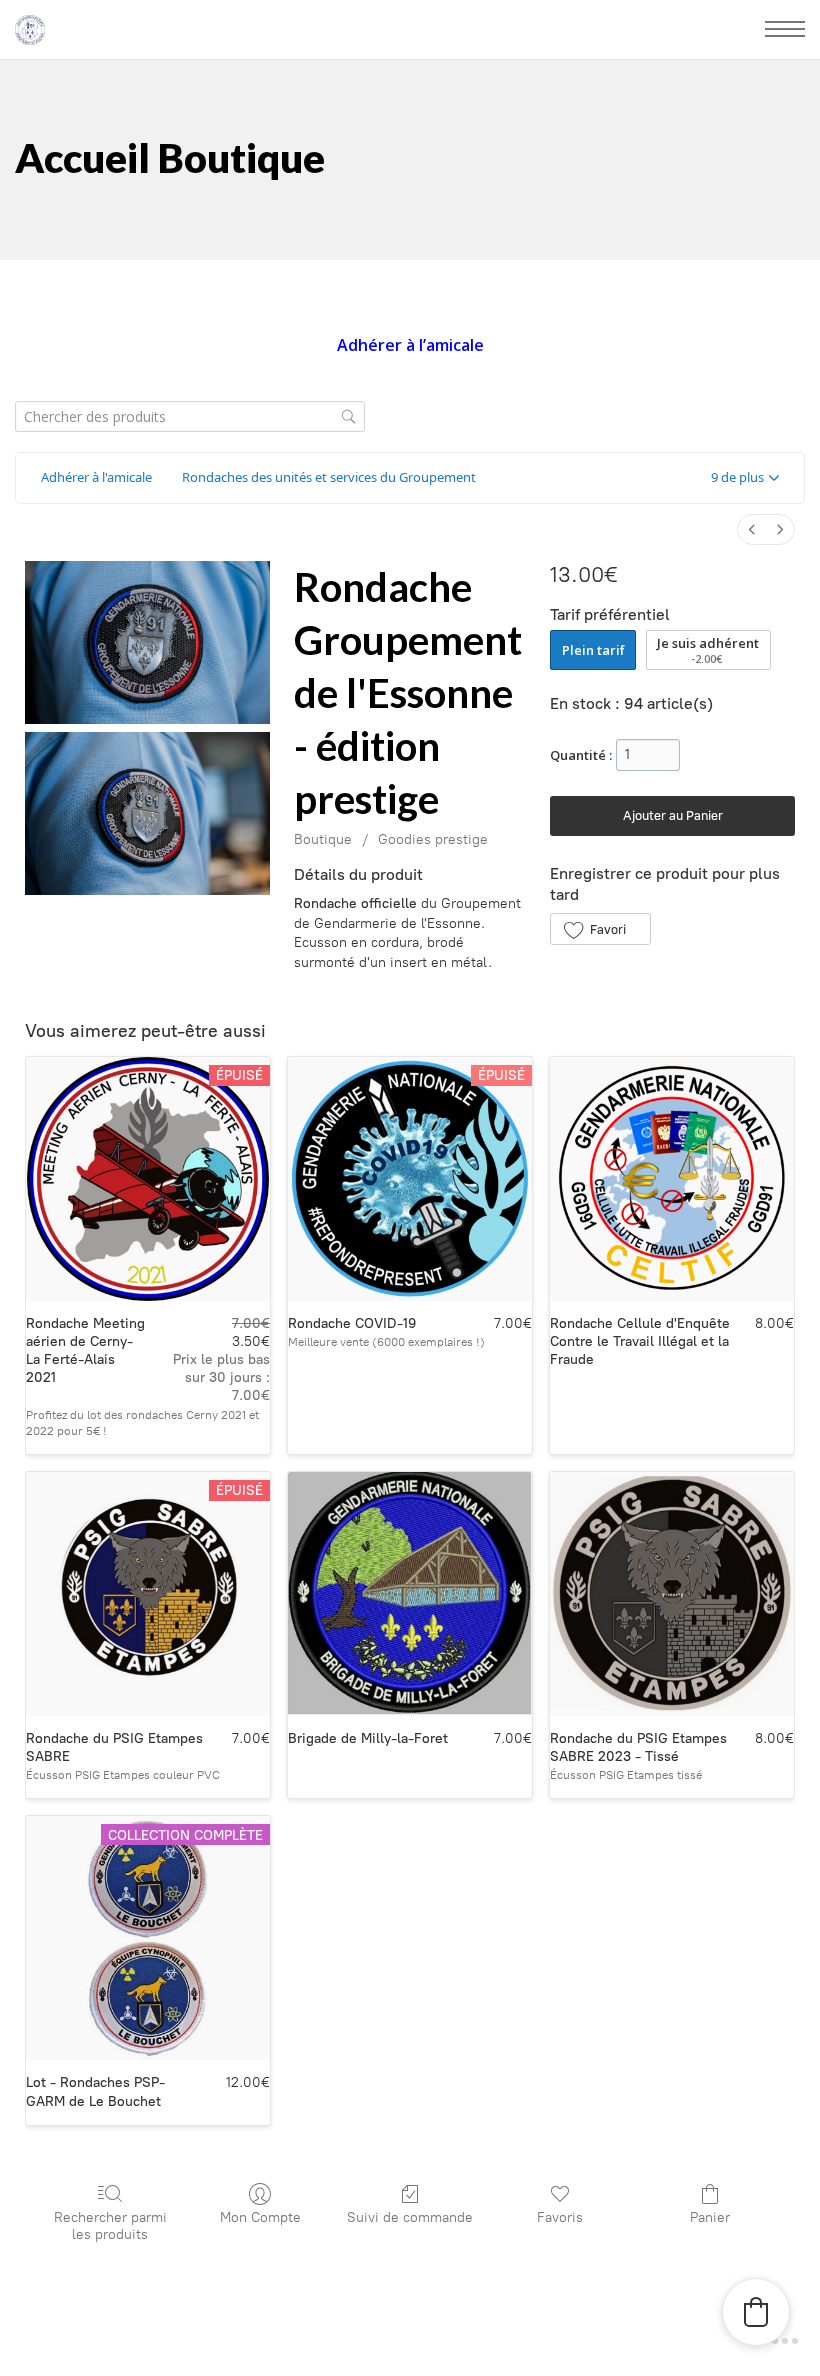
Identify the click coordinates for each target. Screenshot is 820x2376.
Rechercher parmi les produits (110, 2226)
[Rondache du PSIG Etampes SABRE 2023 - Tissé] (672, 1594)
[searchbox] (190, 416)
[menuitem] (752, 529)
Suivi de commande (410, 2217)
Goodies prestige (433, 839)
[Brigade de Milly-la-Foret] (410, 1594)
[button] (745, 478)
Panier (710, 2217)
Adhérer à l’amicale (410, 345)
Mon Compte (260, 2217)
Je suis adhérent (708, 650)
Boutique (323, 839)
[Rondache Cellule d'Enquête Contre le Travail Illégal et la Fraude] (672, 1179)
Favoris (560, 2217)
